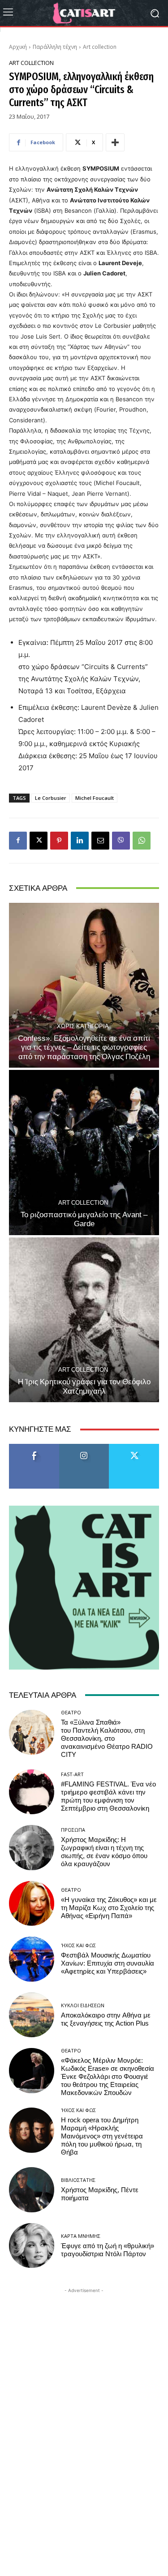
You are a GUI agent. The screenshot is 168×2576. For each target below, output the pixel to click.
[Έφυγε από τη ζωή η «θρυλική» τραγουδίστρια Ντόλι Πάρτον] (32, 2246)
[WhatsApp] (142, 841)
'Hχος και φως (78, 1945)
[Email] (100, 841)
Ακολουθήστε (84, 1447)
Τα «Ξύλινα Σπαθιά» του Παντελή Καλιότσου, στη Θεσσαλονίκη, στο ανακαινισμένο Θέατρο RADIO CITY (107, 1739)
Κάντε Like (34, 1447)
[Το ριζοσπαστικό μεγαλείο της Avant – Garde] (84, 1153)
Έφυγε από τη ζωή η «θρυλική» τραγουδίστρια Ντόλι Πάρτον (108, 2250)
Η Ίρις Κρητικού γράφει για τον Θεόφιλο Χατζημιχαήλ (84, 1386)
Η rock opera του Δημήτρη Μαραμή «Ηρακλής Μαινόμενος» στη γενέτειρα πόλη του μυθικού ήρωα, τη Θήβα (102, 2136)
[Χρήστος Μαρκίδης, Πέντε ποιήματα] (32, 2190)
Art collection (100, 47)
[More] (115, 142)
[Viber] (121, 841)
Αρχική (18, 47)
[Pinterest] (59, 841)
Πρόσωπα (73, 1830)
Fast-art (72, 1774)
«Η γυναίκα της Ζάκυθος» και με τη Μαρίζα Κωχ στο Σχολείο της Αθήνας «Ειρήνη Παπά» (109, 1908)
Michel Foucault (95, 798)
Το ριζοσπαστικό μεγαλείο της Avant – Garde (84, 1219)
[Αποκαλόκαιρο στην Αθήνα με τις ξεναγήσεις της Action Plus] (32, 2015)
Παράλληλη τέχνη (55, 47)
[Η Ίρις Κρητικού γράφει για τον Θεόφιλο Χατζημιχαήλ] (84, 1320)
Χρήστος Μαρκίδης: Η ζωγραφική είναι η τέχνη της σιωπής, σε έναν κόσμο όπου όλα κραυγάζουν (104, 1852)
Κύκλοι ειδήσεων (83, 2005)
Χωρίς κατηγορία (83, 1026)
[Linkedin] (80, 841)
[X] (39, 841)
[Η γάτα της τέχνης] (84, 13)
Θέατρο (71, 1712)
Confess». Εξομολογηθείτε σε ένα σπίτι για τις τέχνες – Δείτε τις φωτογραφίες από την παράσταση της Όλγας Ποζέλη (84, 1047)
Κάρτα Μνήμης (81, 2236)
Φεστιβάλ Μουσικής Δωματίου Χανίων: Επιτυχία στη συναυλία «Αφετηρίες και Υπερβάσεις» (108, 1963)
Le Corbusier (51, 798)
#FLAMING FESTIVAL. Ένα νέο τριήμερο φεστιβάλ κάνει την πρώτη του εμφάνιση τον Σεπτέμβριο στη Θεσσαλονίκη (108, 1796)
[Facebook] (18, 841)
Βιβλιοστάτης (78, 2180)
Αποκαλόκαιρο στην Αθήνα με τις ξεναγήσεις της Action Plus (106, 2019)
